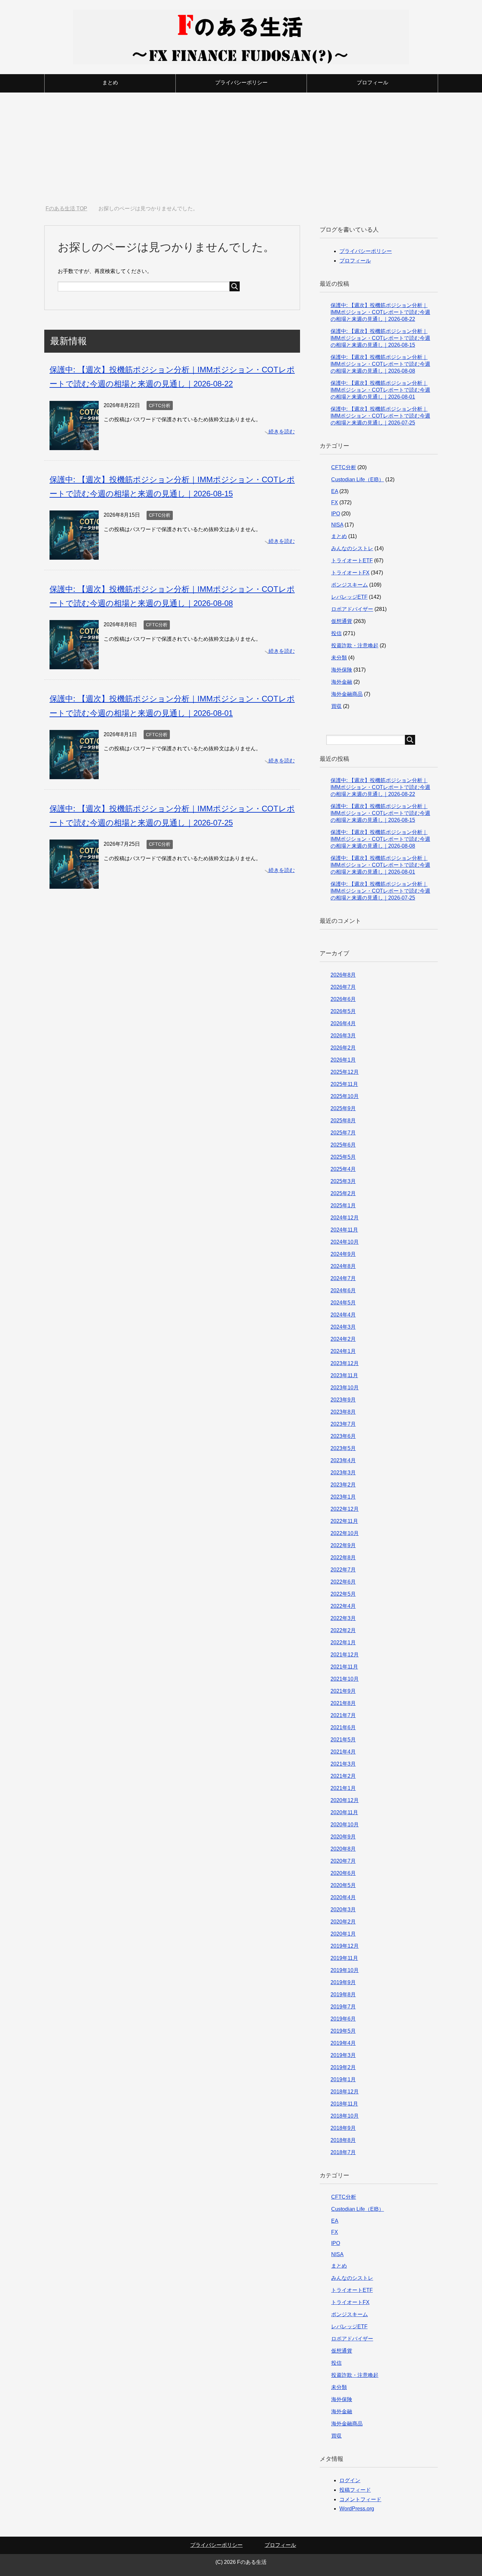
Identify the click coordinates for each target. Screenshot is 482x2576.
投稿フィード (355, 2490)
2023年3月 (343, 1473)
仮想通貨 (342, 621)
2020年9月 (343, 1837)
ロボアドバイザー (352, 609)
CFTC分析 (160, 405)
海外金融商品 (347, 694)
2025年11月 (344, 1084)
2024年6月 (343, 1290)
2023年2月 (343, 1485)
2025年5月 (343, 1157)
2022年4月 (343, 1606)
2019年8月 (343, 1994)
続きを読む (282, 432)
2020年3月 (343, 1910)
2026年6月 (343, 999)
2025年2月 (343, 1193)
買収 (336, 706)
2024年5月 (343, 1303)
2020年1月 (343, 1934)
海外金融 (342, 682)
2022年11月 (344, 1521)
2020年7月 (343, 1861)
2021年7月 (343, 1715)
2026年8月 (343, 975)
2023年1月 (343, 1497)
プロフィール (372, 83)
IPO (336, 514)
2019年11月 (344, 1958)
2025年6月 (343, 1145)
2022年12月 (345, 1509)
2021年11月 (344, 1667)
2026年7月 (343, 987)
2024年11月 (344, 1230)
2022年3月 (343, 1618)
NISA (337, 525)
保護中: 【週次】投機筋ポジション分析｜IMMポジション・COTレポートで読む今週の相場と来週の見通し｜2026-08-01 (380, 390)
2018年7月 (343, 2152)
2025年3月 (343, 1181)
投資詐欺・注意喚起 (355, 645)
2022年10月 (345, 1533)
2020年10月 (345, 1825)
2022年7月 (343, 1570)
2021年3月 (343, 1764)
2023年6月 (343, 1436)
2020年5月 (343, 1885)
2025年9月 (343, 1108)
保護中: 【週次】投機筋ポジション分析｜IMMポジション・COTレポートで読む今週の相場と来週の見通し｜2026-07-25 (380, 416)
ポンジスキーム (350, 585)
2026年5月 (343, 1011)
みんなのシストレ (352, 548)
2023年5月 (343, 1448)
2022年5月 (343, 1594)
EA (335, 491)
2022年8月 (343, 1558)
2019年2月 (343, 2067)
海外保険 (342, 670)
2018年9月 (343, 2128)
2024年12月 (345, 1218)
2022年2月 (343, 1630)
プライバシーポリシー (241, 83)
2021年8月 (343, 1703)
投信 (336, 633)
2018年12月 (345, 2092)
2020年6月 (343, 1873)
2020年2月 (343, 1922)
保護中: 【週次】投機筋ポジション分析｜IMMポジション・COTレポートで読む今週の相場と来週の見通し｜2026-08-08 (380, 364)
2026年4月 (343, 1023)
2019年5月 (343, 2031)
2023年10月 (345, 1388)
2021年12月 (345, 1655)
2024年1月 (343, 1351)
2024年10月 (345, 1242)
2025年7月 (343, 1133)
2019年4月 (343, 2043)
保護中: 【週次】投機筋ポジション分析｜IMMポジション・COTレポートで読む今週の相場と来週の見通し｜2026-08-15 (380, 338)
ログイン (350, 2480)
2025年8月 (343, 1121)
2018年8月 (343, 2140)
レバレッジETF (349, 597)
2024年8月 (343, 1266)
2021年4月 (343, 1752)
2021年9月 (343, 1691)
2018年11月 (344, 2104)
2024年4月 (343, 1315)
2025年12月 (345, 1072)
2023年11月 (344, 1375)
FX (335, 502)
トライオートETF (352, 561)
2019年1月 (343, 2079)
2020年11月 (344, 1812)
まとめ (110, 83)
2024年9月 (343, 1254)
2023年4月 (343, 1460)
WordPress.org (357, 2509)
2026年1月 (343, 1060)
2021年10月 (345, 1679)
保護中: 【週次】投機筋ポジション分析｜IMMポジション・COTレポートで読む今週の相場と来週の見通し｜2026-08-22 (380, 312)
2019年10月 (345, 1970)
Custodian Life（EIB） (358, 479)
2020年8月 (343, 1849)
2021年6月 (343, 1727)
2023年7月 (343, 1424)
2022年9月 (343, 1545)
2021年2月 (343, 1776)
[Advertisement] (241, 149)
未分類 (339, 658)
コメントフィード (360, 2499)
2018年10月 (345, 2116)
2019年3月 (343, 2055)
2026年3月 (343, 1036)
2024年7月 (343, 1278)
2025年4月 (343, 1169)
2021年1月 (343, 1788)
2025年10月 (345, 1096)
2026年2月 (343, 1048)
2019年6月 (343, 2019)
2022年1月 (343, 1642)
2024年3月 (343, 1327)
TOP (70, 208)
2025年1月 (343, 1205)
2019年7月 (343, 2007)
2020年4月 (343, 1897)
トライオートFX (350, 573)
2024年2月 (343, 1339)
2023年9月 (343, 1400)
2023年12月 (345, 1363)
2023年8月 (343, 1412)
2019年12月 (345, 1946)
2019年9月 (343, 1982)
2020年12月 (345, 1800)
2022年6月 (343, 1582)
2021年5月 (343, 1740)
